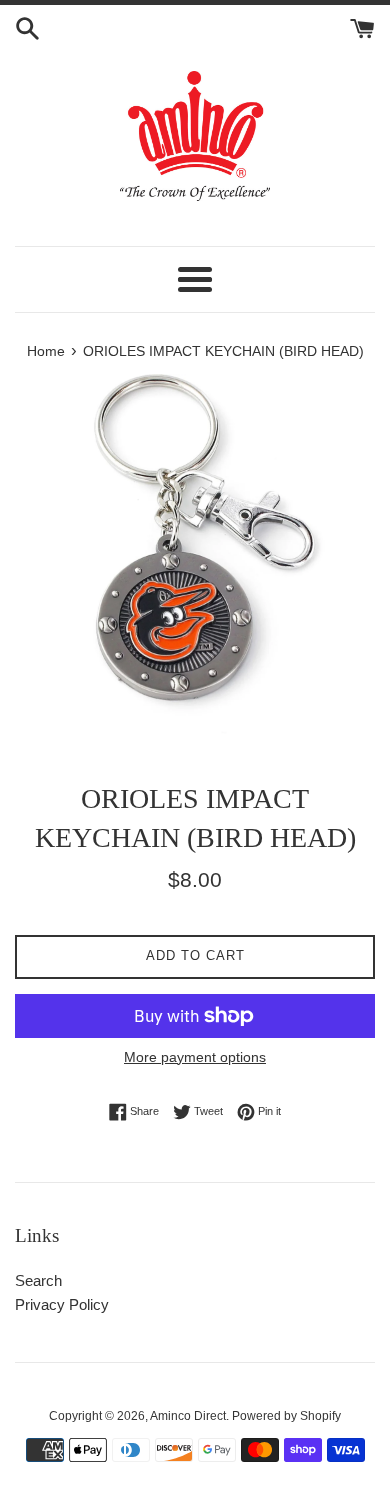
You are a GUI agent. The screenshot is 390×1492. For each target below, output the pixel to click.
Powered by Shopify (286, 1416)
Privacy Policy (62, 1304)
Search (38, 1280)
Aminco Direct (188, 1416)
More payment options (195, 1057)
